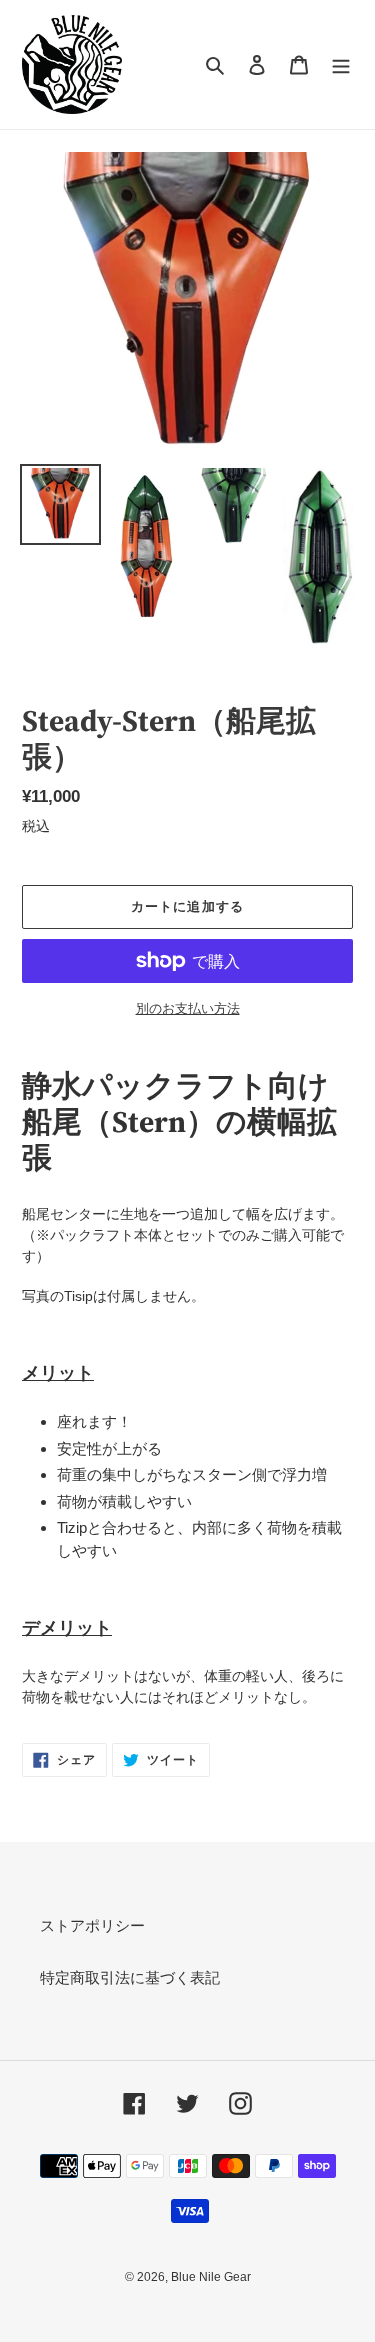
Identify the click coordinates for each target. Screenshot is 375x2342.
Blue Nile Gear (211, 2277)
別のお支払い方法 (188, 1008)
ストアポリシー (92, 1925)
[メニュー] (341, 64)
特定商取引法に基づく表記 (130, 1977)
